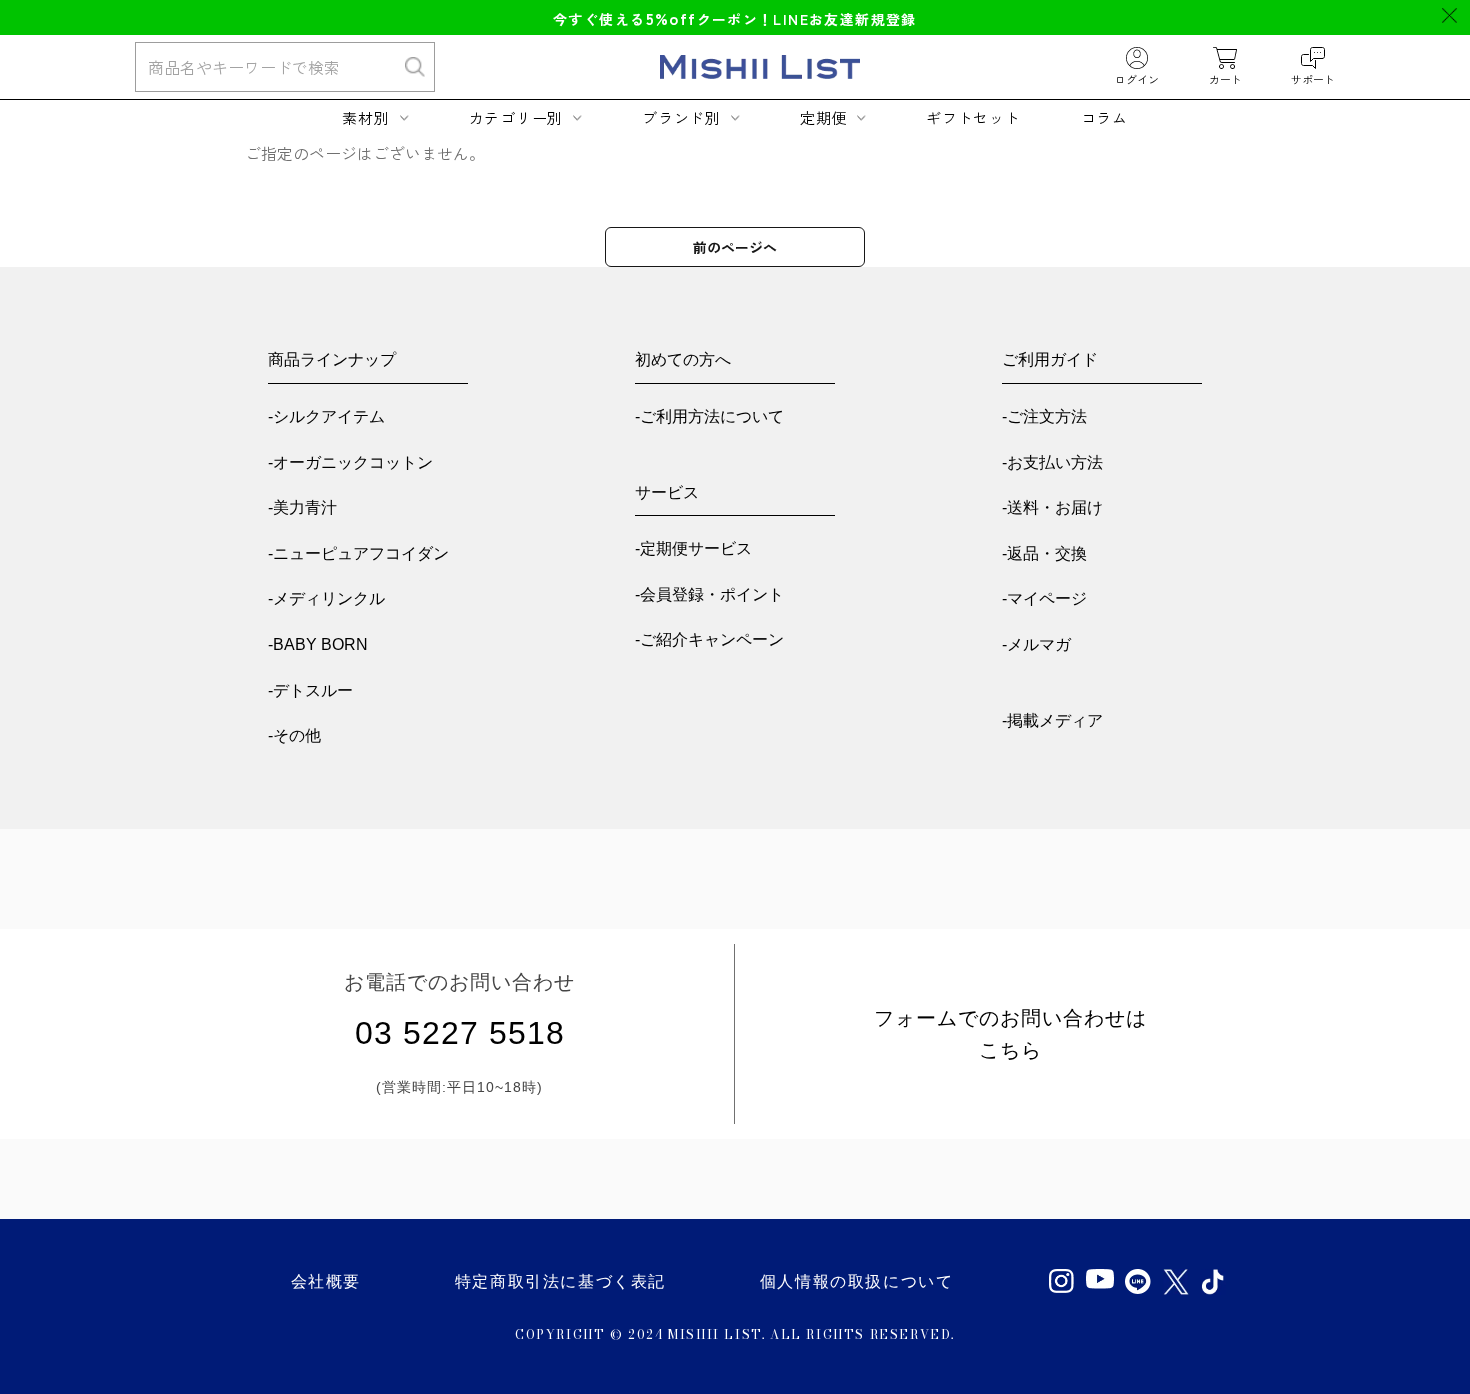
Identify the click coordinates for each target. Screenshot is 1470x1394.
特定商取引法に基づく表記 (560, 1281)
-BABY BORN (318, 644)
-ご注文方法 (1044, 416)
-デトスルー (310, 690)
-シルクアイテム (326, 416)
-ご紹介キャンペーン (709, 639)
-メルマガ (1036, 644)
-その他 (294, 735)
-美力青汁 (302, 507)
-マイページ (1044, 598)
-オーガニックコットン (350, 462)
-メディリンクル (326, 598)
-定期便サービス (693, 548)
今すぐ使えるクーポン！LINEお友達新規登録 (735, 19)
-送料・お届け (1052, 507)
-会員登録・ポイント (709, 594)
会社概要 (326, 1281)
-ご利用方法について (709, 416)
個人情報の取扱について (857, 1281)
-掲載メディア (1052, 720)
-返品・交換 (1044, 553)
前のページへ (735, 247)
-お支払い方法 (1052, 462)
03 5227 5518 (460, 1033)
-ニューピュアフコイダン (358, 553)
